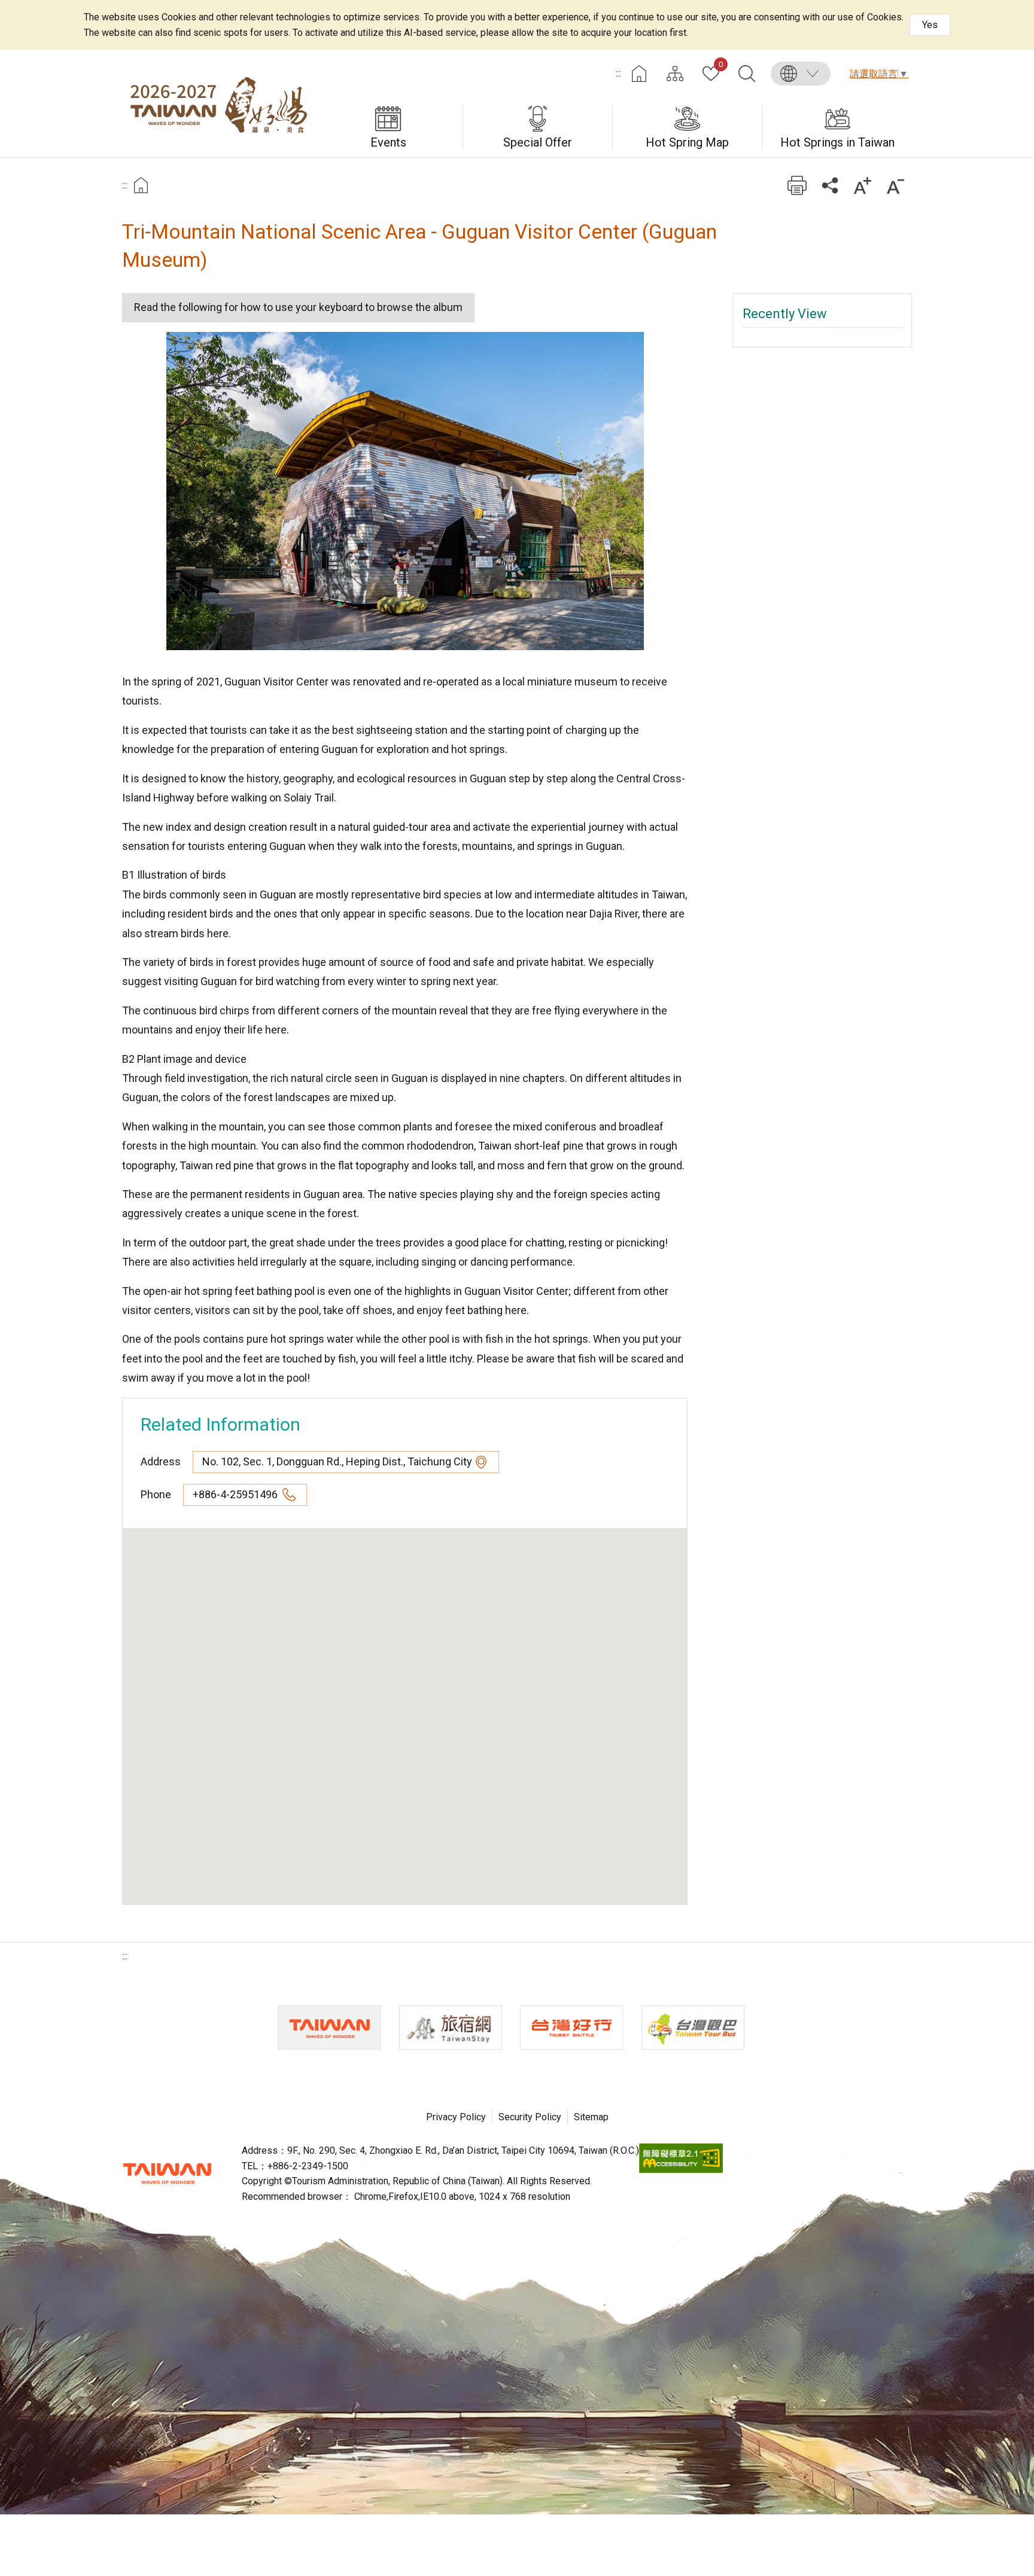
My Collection (721, 65)
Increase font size (863, 185)
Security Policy (530, 2117)
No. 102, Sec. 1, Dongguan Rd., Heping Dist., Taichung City (337, 1461)
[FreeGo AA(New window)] (681, 2170)
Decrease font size (895, 185)
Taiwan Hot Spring (218, 103)
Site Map (675, 74)
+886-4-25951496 (236, 1494)
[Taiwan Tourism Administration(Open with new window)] (329, 2028)
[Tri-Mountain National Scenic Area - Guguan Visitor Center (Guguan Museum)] (405, 491)
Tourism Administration (167, 2173)
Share (830, 185)
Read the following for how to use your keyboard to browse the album (298, 307)
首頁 (141, 185)
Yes (930, 25)
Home (639, 74)
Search (747, 74)
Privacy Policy (456, 2117)
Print (797, 185)
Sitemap (591, 2117)
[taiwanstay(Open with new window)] (451, 2028)
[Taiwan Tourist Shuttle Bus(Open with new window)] (571, 2028)
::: (618, 73)
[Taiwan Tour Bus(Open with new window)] (693, 2028)
